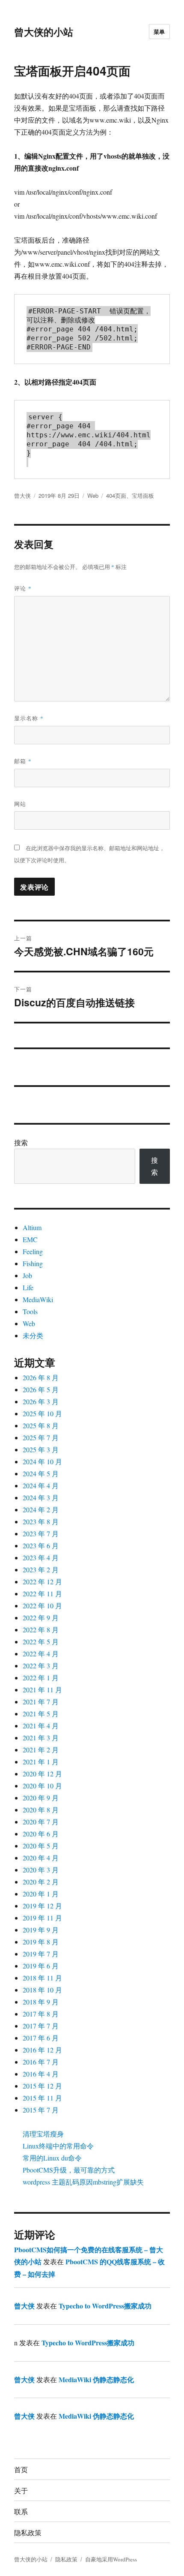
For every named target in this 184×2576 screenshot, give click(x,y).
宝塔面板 (143, 495)
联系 (21, 2511)
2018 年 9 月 (41, 2002)
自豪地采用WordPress (111, 2559)
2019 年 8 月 (41, 1942)
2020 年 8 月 (41, 1810)
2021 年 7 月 (41, 1702)
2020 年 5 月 (41, 1846)
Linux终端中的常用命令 (58, 2146)
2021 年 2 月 (41, 1750)
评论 (23, 588)
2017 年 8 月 (41, 2014)
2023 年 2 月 (41, 1569)
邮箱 (23, 761)
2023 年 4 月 (41, 1557)
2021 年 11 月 (42, 1690)
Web (93, 495)
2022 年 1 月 (41, 1678)
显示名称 (29, 718)
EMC (30, 1239)
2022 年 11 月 (42, 1593)
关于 (21, 2490)
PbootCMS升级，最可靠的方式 (69, 2170)
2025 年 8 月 (41, 1425)
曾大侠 (22, 495)
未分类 (33, 1335)
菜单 (159, 32)
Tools (30, 1311)
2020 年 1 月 (41, 1894)
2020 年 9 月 (41, 1798)
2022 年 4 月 (41, 1654)
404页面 (116, 495)
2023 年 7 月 (41, 1533)
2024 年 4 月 (41, 1485)
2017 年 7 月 (41, 2026)
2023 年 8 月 (41, 1521)
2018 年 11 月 (42, 1978)
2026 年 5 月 (41, 1389)
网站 (20, 804)
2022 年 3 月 (41, 1666)
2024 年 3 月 (41, 1497)
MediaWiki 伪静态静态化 (96, 2379)
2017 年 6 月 (41, 2038)
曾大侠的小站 (44, 32)
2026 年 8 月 (41, 1377)
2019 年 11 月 (42, 1918)
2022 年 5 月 (41, 1642)
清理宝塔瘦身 (43, 2134)
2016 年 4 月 (41, 2074)
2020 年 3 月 (41, 1870)
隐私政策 (28, 2532)
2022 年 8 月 (41, 1630)
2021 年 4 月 (41, 1726)
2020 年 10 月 (42, 1786)
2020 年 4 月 (41, 1858)
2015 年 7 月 (41, 2110)
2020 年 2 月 (41, 1882)
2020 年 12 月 (42, 1774)
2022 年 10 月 (42, 1605)
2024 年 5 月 (41, 1473)
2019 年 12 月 (42, 1906)
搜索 (21, 1142)
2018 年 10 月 (42, 1990)
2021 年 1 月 (41, 1762)
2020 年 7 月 (41, 1822)
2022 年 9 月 (41, 1618)
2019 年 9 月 (41, 1930)
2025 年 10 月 (42, 1413)
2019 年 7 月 (41, 1954)
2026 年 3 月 (41, 1401)
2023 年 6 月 (41, 1545)
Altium (32, 1227)
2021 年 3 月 (41, 1738)
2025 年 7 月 (41, 1437)
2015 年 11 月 (42, 2098)
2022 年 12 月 (42, 1581)
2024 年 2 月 (41, 1509)
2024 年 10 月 (42, 1461)
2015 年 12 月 (42, 2086)
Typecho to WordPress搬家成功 (105, 2306)
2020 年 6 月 (41, 1834)
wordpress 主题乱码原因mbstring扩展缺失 (83, 2182)
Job (27, 1275)
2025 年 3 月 (41, 1449)
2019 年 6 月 (41, 1966)
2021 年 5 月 (41, 1714)
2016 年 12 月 (42, 2050)
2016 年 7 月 (41, 2062)
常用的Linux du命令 (52, 2158)
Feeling (33, 1251)
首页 (21, 2469)
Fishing (33, 1263)
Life (28, 1287)
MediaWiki (38, 1299)
